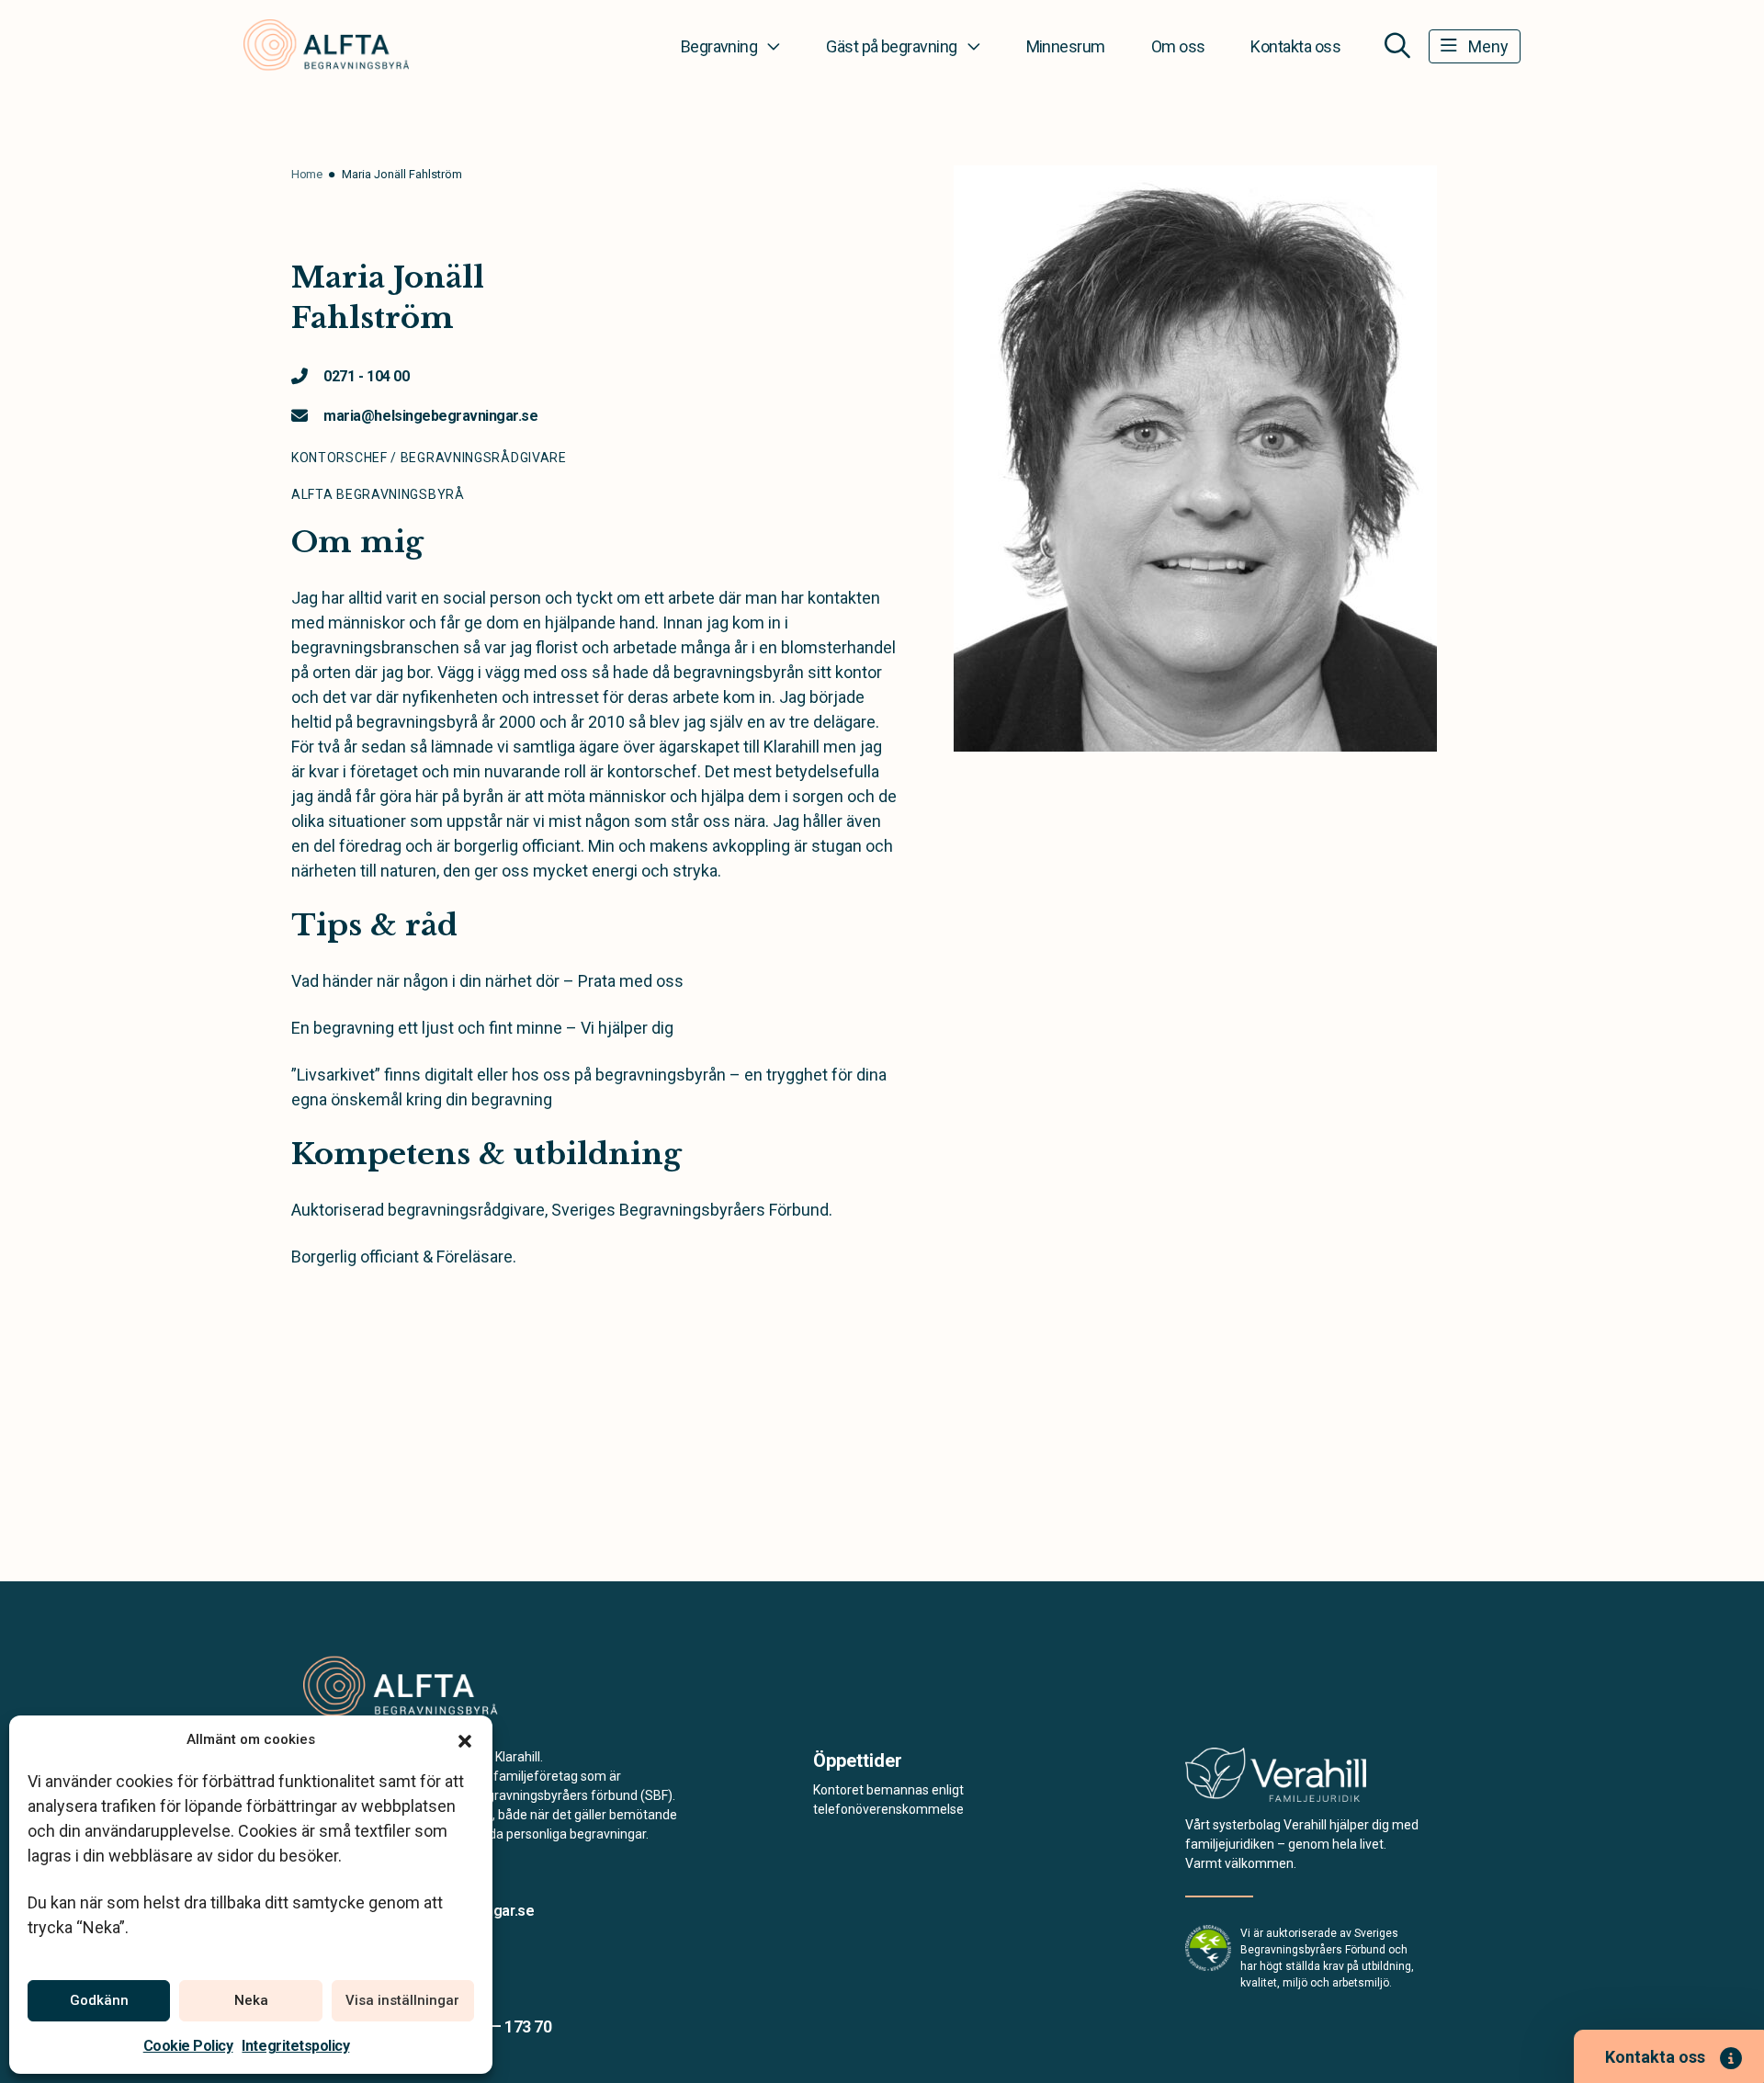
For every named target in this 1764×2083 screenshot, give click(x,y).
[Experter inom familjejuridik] (1276, 1780)
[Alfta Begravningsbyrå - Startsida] (401, 1687)
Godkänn (99, 2000)
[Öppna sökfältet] (1397, 46)
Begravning (719, 46)
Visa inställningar (402, 2000)
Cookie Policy (188, 2046)
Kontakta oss (1295, 46)
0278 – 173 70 (503, 2026)
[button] (465, 1739)
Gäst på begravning (891, 46)
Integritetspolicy (295, 2046)
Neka (251, 2000)
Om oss (1178, 46)
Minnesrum (1066, 46)
